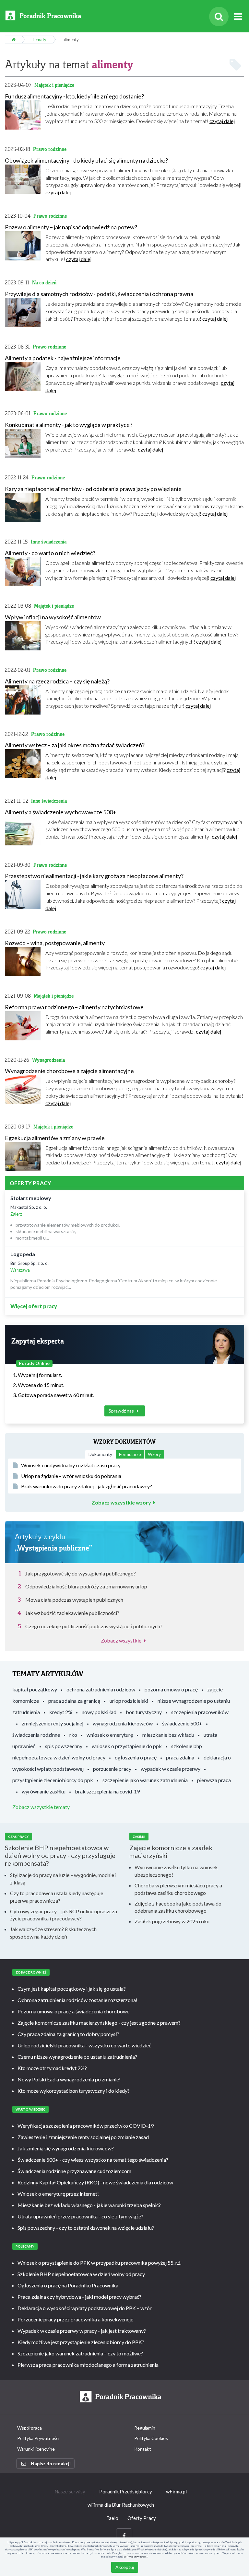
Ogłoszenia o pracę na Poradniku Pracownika (68, 2285)
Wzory (154, 1454)
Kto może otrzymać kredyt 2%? (52, 2068)
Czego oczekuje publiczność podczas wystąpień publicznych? (94, 1626)
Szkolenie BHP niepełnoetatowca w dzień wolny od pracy (81, 2274)
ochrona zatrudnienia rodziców (101, 1689)
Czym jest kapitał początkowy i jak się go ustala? (72, 1989)
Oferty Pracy (142, 2518)
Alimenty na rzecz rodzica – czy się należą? (57, 681)
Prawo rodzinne (50, 149)
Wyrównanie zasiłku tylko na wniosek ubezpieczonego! (176, 1871)
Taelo (112, 2518)
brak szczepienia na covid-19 (107, 1791)
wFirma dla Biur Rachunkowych (121, 2505)
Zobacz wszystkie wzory (121, 1503)
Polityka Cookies (151, 2438)
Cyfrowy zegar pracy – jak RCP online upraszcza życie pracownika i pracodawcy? (64, 1915)
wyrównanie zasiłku (44, 1791)
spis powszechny (64, 1746)
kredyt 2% (61, 1712)
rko (73, 1735)
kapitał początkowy (35, 1689)
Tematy (39, 40)
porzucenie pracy (112, 1769)
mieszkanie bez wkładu (168, 1735)
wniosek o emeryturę (110, 1735)
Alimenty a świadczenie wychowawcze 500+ (61, 812)
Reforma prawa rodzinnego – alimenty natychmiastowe (74, 1007)
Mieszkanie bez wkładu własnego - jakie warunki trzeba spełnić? (89, 2205)
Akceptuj (125, 2567)
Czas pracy (18, 1837)
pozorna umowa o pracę (171, 1689)
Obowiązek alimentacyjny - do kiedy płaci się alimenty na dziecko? (86, 160)
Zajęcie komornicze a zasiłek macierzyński (171, 1851)
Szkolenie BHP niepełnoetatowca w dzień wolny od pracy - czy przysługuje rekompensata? (60, 1855)
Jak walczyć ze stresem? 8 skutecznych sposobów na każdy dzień (53, 1933)
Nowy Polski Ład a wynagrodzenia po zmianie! (69, 2079)
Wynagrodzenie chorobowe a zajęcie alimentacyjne (69, 1071)
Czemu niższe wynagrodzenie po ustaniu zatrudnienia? (77, 2057)
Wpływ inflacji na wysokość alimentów (53, 617)
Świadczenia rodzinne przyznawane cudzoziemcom (74, 2171)
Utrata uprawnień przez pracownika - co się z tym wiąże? (80, 2216)
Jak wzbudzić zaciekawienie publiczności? (72, 1613)
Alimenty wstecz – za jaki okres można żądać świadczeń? (75, 745)
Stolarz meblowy (31, 1198)
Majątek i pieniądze (54, 85)
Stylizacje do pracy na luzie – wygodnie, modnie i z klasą (63, 1879)
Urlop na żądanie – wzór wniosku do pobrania (71, 1476)
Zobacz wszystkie (121, 1640)
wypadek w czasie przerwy (171, 1769)
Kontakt (143, 2449)
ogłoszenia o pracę (136, 1757)
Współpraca (30, 2428)
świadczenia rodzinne (36, 1735)
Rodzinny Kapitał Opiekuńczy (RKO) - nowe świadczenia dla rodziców (95, 2182)
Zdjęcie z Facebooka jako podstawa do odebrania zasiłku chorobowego (178, 1907)
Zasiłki (139, 1837)
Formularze (130, 1454)
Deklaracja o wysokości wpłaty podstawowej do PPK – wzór (85, 2308)
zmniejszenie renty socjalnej (53, 1723)
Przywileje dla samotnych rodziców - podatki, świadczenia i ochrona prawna (99, 294)
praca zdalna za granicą (74, 1701)
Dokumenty (100, 1454)
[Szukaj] (219, 17)
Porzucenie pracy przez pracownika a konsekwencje (75, 2319)
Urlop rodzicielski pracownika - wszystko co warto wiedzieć (84, 2045)
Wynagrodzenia (48, 1060)
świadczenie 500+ (182, 1723)
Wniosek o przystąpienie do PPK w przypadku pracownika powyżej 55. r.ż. (99, 2263)
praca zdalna (180, 1757)
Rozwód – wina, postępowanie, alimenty (55, 943)
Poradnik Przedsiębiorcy (126, 2491)
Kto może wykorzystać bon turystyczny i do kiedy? (74, 2091)
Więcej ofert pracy (34, 1306)
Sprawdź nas (122, 1411)
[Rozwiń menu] (238, 17)
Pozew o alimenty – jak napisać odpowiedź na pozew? (71, 227)
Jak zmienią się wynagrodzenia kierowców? (66, 2148)
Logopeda (23, 1254)
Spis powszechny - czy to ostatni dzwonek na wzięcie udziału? (86, 2228)
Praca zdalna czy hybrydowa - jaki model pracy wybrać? (79, 2297)
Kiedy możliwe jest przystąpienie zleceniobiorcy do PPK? (81, 2342)
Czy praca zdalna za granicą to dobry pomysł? (68, 2034)
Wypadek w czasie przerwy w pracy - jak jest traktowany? (82, 2331)
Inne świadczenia (49, 542)
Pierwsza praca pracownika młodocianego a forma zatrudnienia (88, 2365)
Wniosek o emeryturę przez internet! (58, 2194)
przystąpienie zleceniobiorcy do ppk (53, 1780)
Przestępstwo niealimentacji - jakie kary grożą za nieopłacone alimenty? (94, 876)
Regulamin (145, 2428)
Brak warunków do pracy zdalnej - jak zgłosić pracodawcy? (87, 1486)
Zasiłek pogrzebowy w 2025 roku (172, 1921)
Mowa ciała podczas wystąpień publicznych (74, 1600)
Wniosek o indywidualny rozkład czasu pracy (71, 1465)
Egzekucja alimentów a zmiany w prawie (55, 1138)
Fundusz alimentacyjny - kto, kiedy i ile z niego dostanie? (74, 96)
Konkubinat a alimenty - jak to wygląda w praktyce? (69, 425)
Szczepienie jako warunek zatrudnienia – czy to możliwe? (80, 2353)
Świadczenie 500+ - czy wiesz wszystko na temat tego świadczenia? (93, 2160)
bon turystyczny (144, 1712)
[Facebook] (124, 2536)
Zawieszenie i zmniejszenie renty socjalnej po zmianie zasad (83, 2137)
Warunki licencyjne (36, 2449)
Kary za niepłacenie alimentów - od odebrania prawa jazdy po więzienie (93, 489)
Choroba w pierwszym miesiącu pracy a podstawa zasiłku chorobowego (178, 1889)
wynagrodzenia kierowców (123, 1723)
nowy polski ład (99, 1712)
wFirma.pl (176, 2491)
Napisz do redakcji (51, 2463)
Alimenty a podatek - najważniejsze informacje (63, 358)
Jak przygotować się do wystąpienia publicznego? (81, 1573)
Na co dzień (44, 283)
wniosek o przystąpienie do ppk (127, 1746)
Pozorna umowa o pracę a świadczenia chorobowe (73, 2011)
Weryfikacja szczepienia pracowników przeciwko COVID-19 (86, 2126)
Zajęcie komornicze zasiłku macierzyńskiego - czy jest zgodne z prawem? (99, 2023)
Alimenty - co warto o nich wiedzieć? (50, 553)
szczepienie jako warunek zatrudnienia (145, 1780)
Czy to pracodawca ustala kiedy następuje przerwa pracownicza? (57, 1897)
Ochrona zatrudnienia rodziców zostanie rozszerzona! (77, 2000)
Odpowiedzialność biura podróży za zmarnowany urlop (86, 1586)
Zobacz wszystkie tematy (41, 1807)
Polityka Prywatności (38, 2438)
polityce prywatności (136, 2557)
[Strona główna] (13, 40)
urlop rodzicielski (129, 1701)
